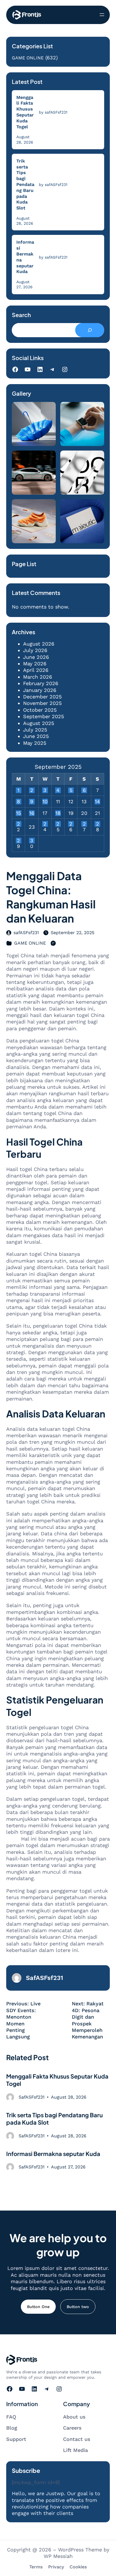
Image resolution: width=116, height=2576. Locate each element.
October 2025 (40, 710)
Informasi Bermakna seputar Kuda (25, 257)
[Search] (90, 330)
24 (45, 824)
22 (18, 824)
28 (98, 824)
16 (32, 813)
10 (45, 802)
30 (32, 841)
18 (58, 813)
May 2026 (35, 664)
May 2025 (35, 743)
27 (84, 824)
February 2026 (41, 683)
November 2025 (42, 703)
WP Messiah (58, 2556)
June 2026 (36, 657)
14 (97, 802)
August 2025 (39, 723)
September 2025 (43, 716)
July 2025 (35, 730)
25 (58, 824)
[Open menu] (102, 15)
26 (71, 824)
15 (18, 813)
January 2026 (40, 690)
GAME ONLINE (28, 58)
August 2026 (39, 644)
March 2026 (38, 677)
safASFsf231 (26, 933)
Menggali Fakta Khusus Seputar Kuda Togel (25, 112)
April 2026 (36, 670)
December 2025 (42, 697)
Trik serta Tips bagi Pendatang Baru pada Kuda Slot (25, 184)
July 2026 (35, 650)
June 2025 (36, 736)
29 (18, 841)
